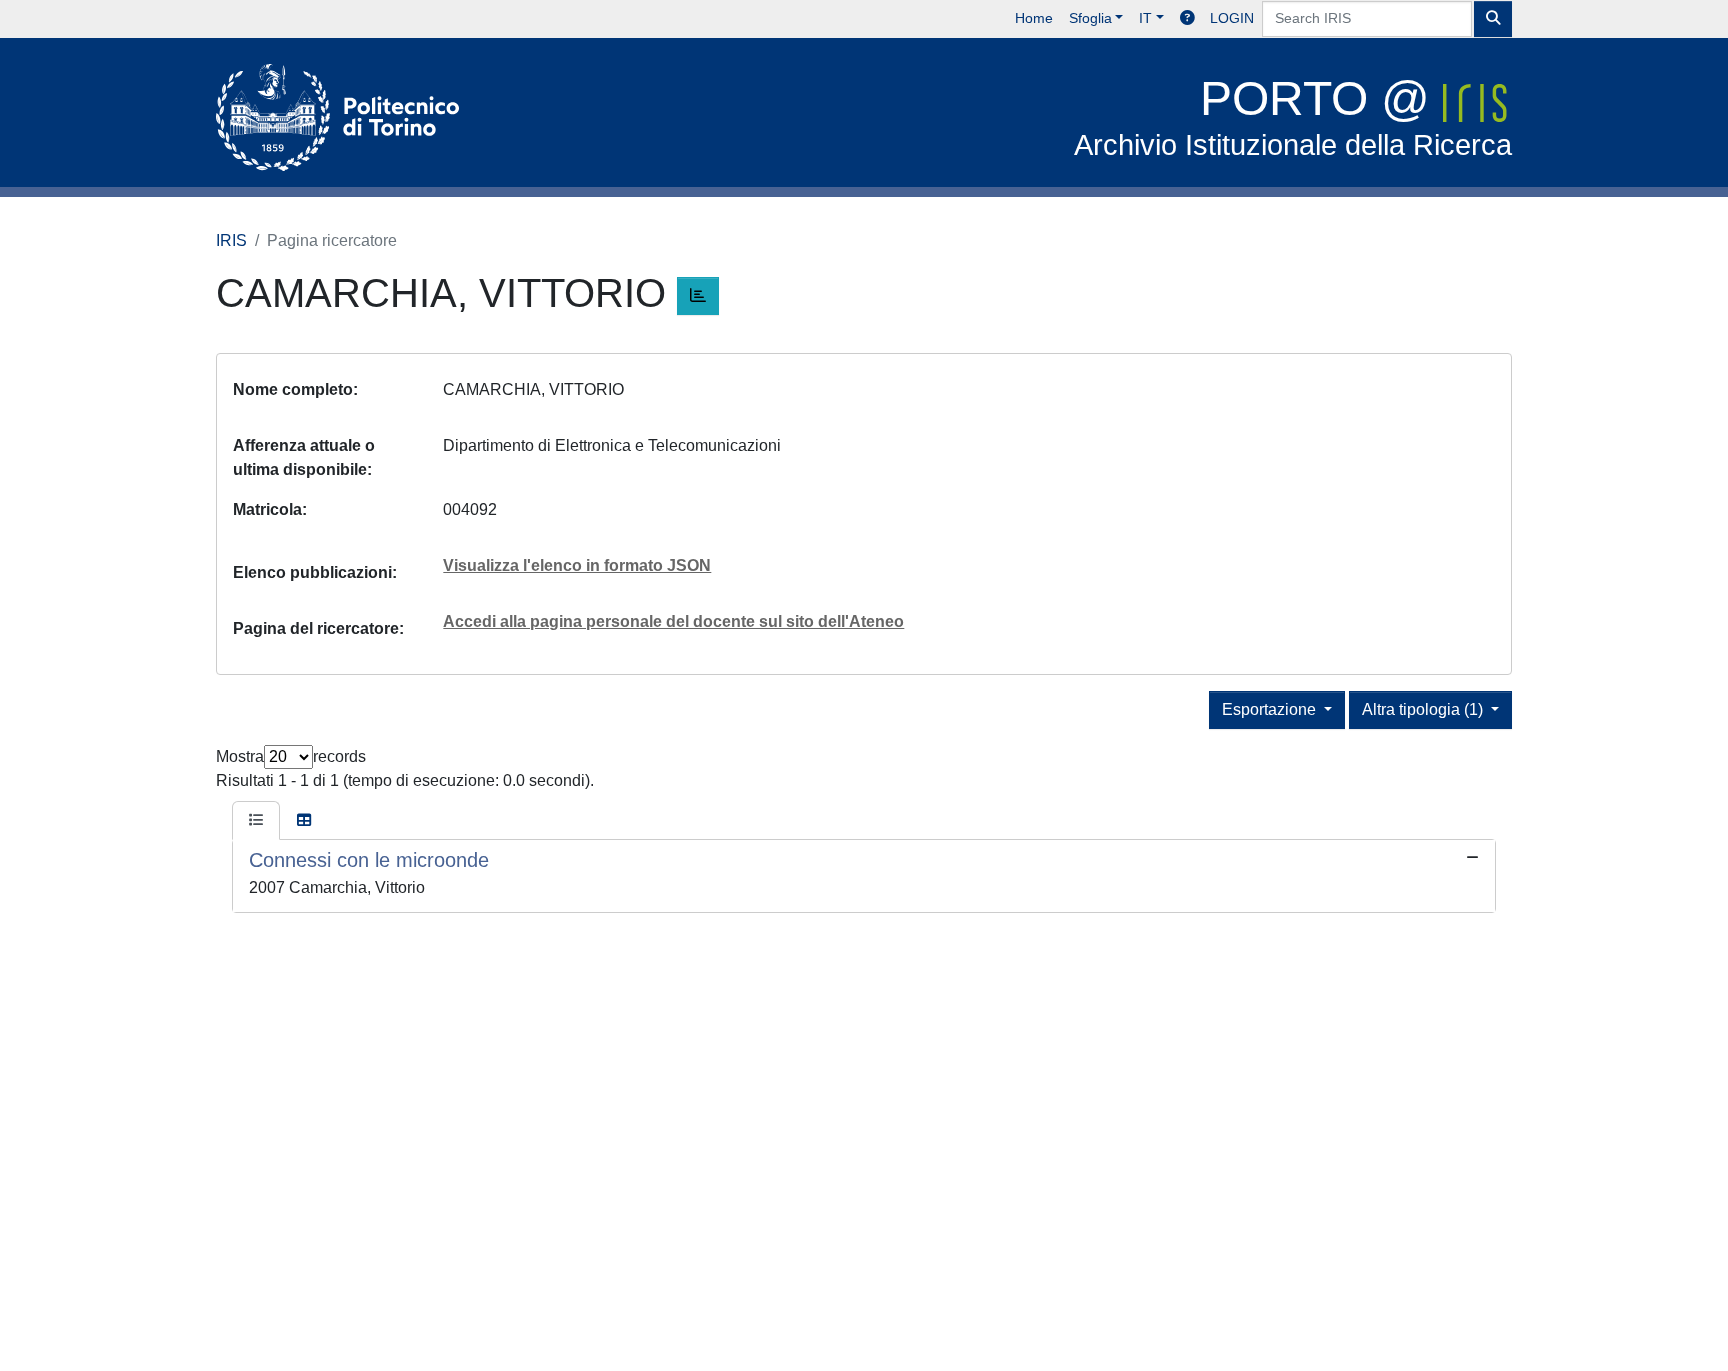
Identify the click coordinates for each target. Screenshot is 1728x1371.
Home (1034, 18)
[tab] (256, 821)
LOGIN (1232, 18)
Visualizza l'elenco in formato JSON (577, 565)
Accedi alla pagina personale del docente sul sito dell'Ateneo (673, 621)
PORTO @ (1293, 116)
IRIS (231, 240)
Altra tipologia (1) (1424, 709)
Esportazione (1271, 709)
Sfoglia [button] (1090, 18)
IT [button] (1145, 18)
